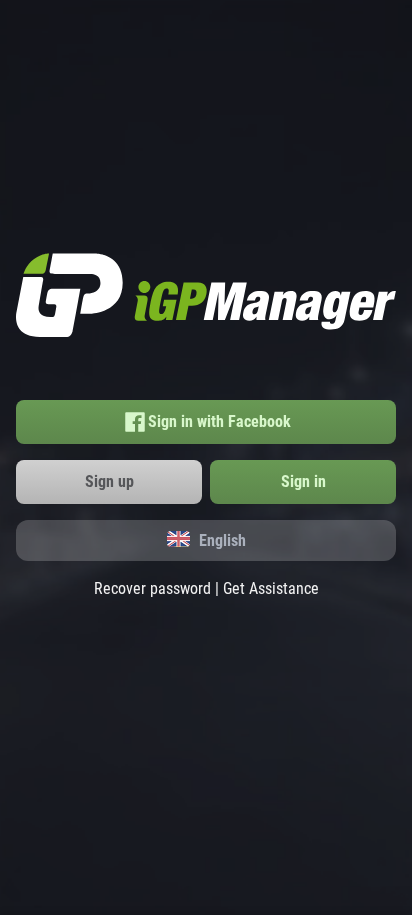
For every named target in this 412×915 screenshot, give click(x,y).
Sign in (303, 481)
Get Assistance (271, 588)
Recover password (152, 588)
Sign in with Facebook (219, 421)
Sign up (109, 481)
